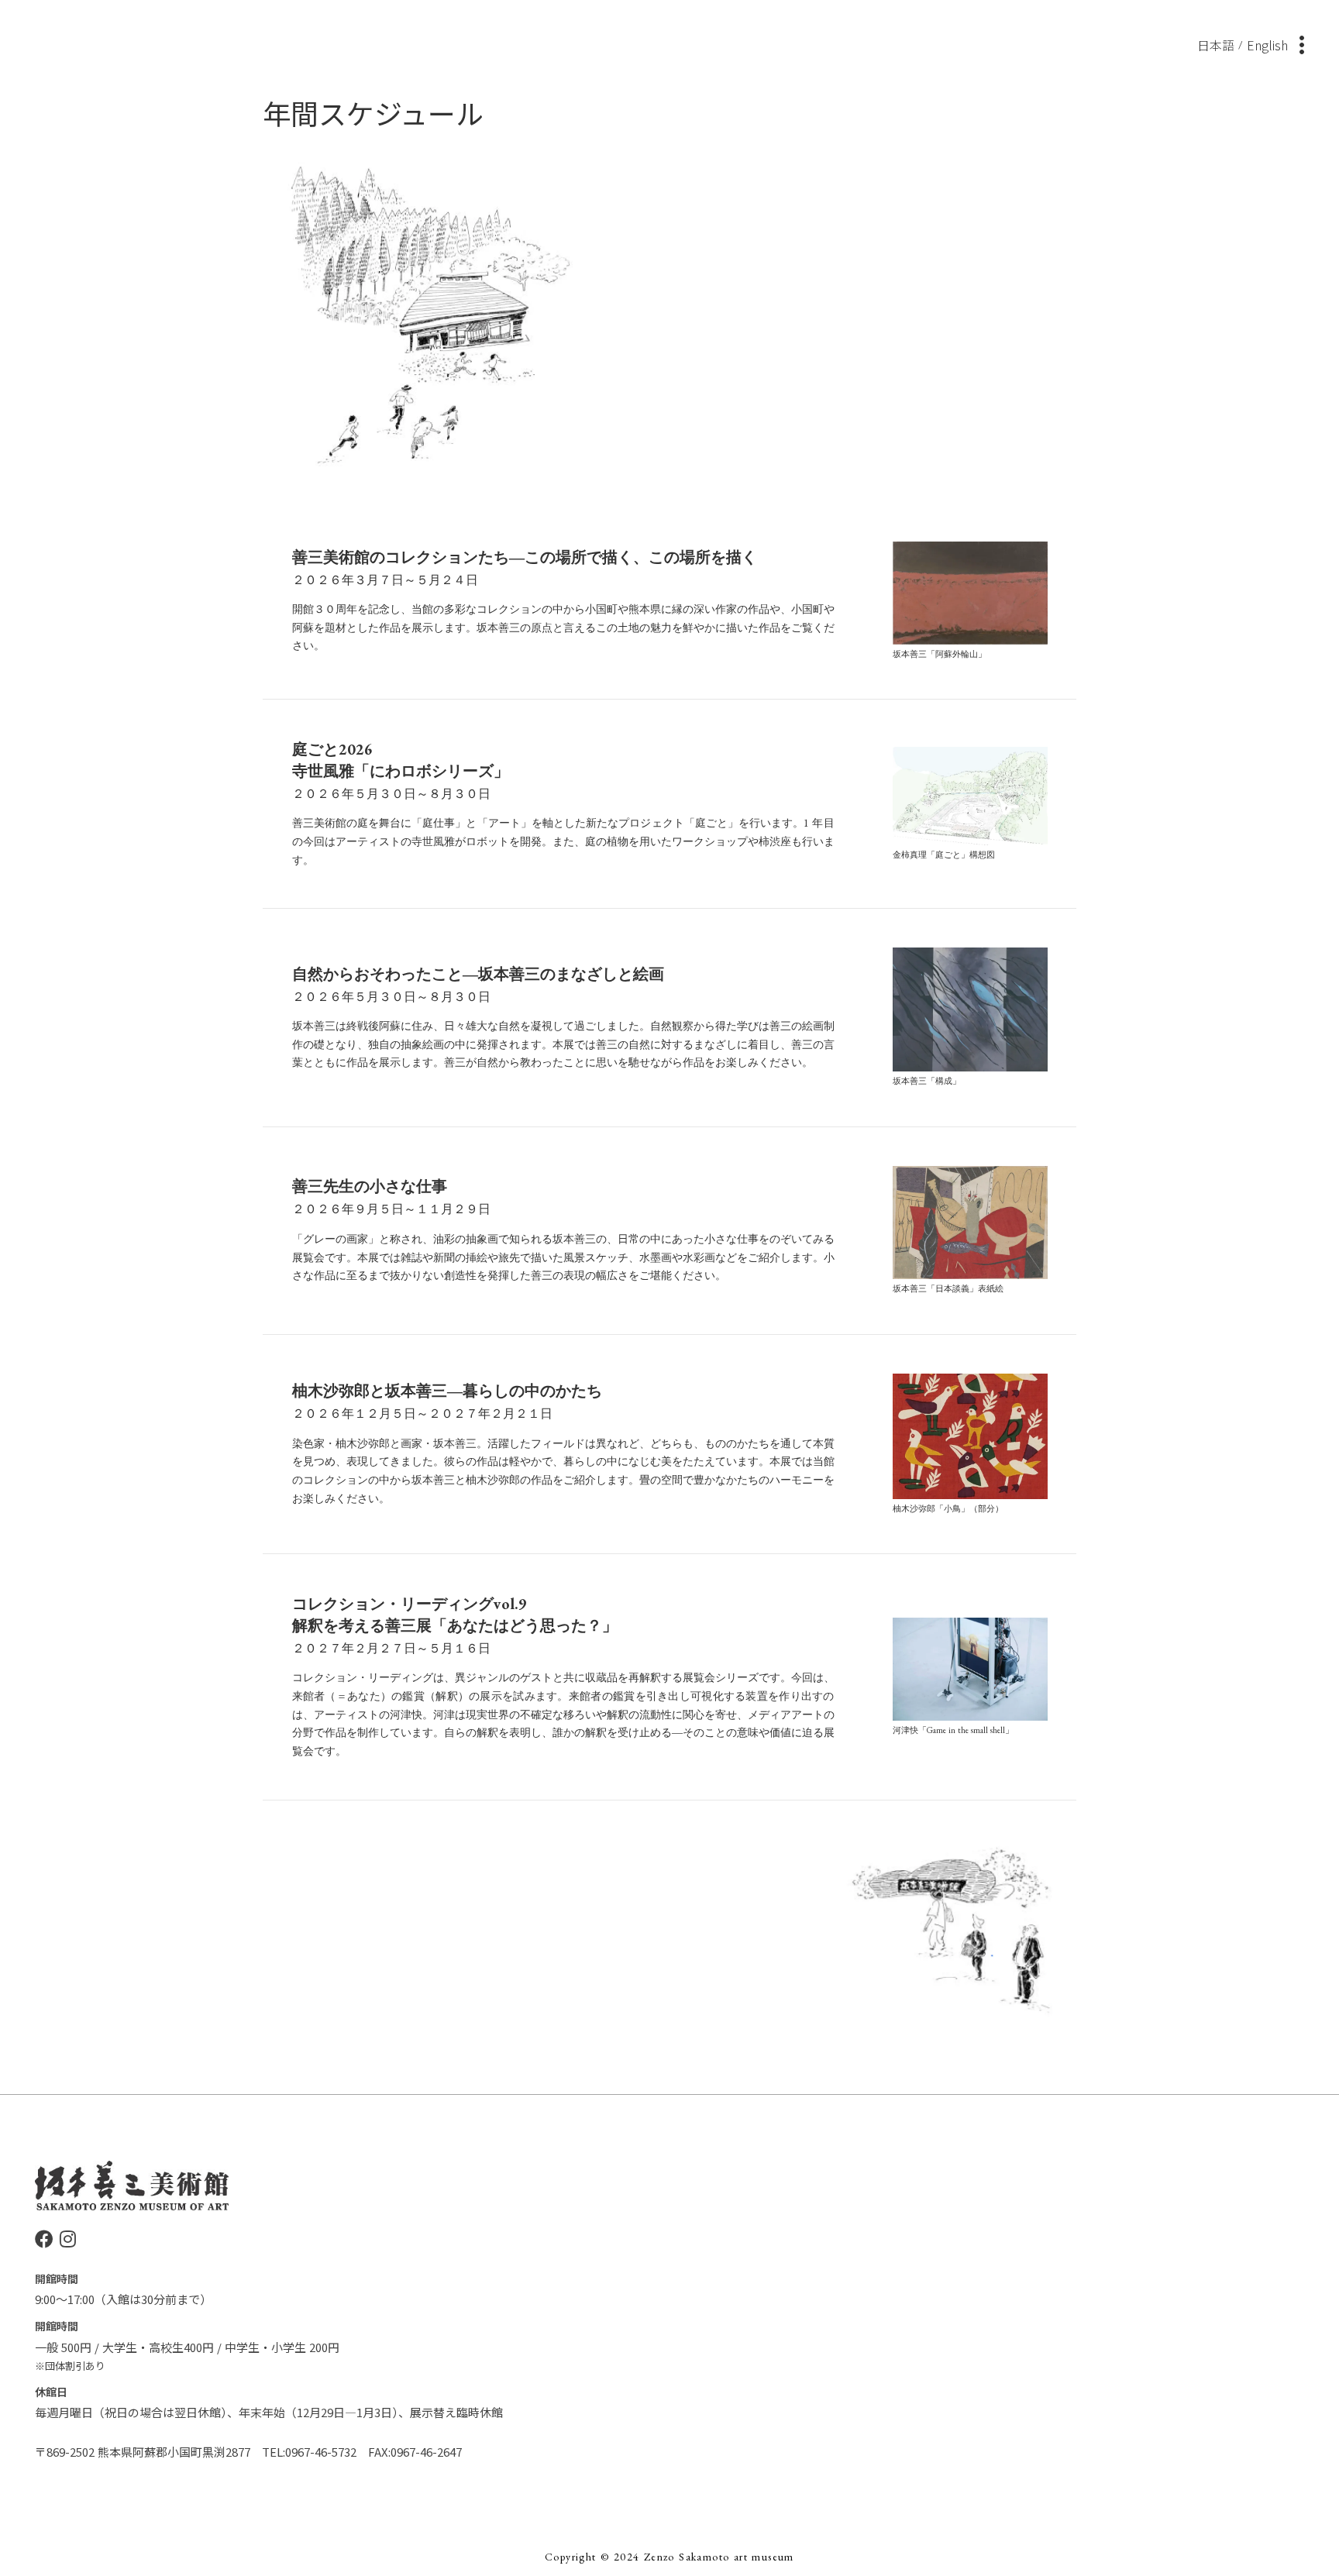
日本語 (1216, 45)
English (1267, 45)
